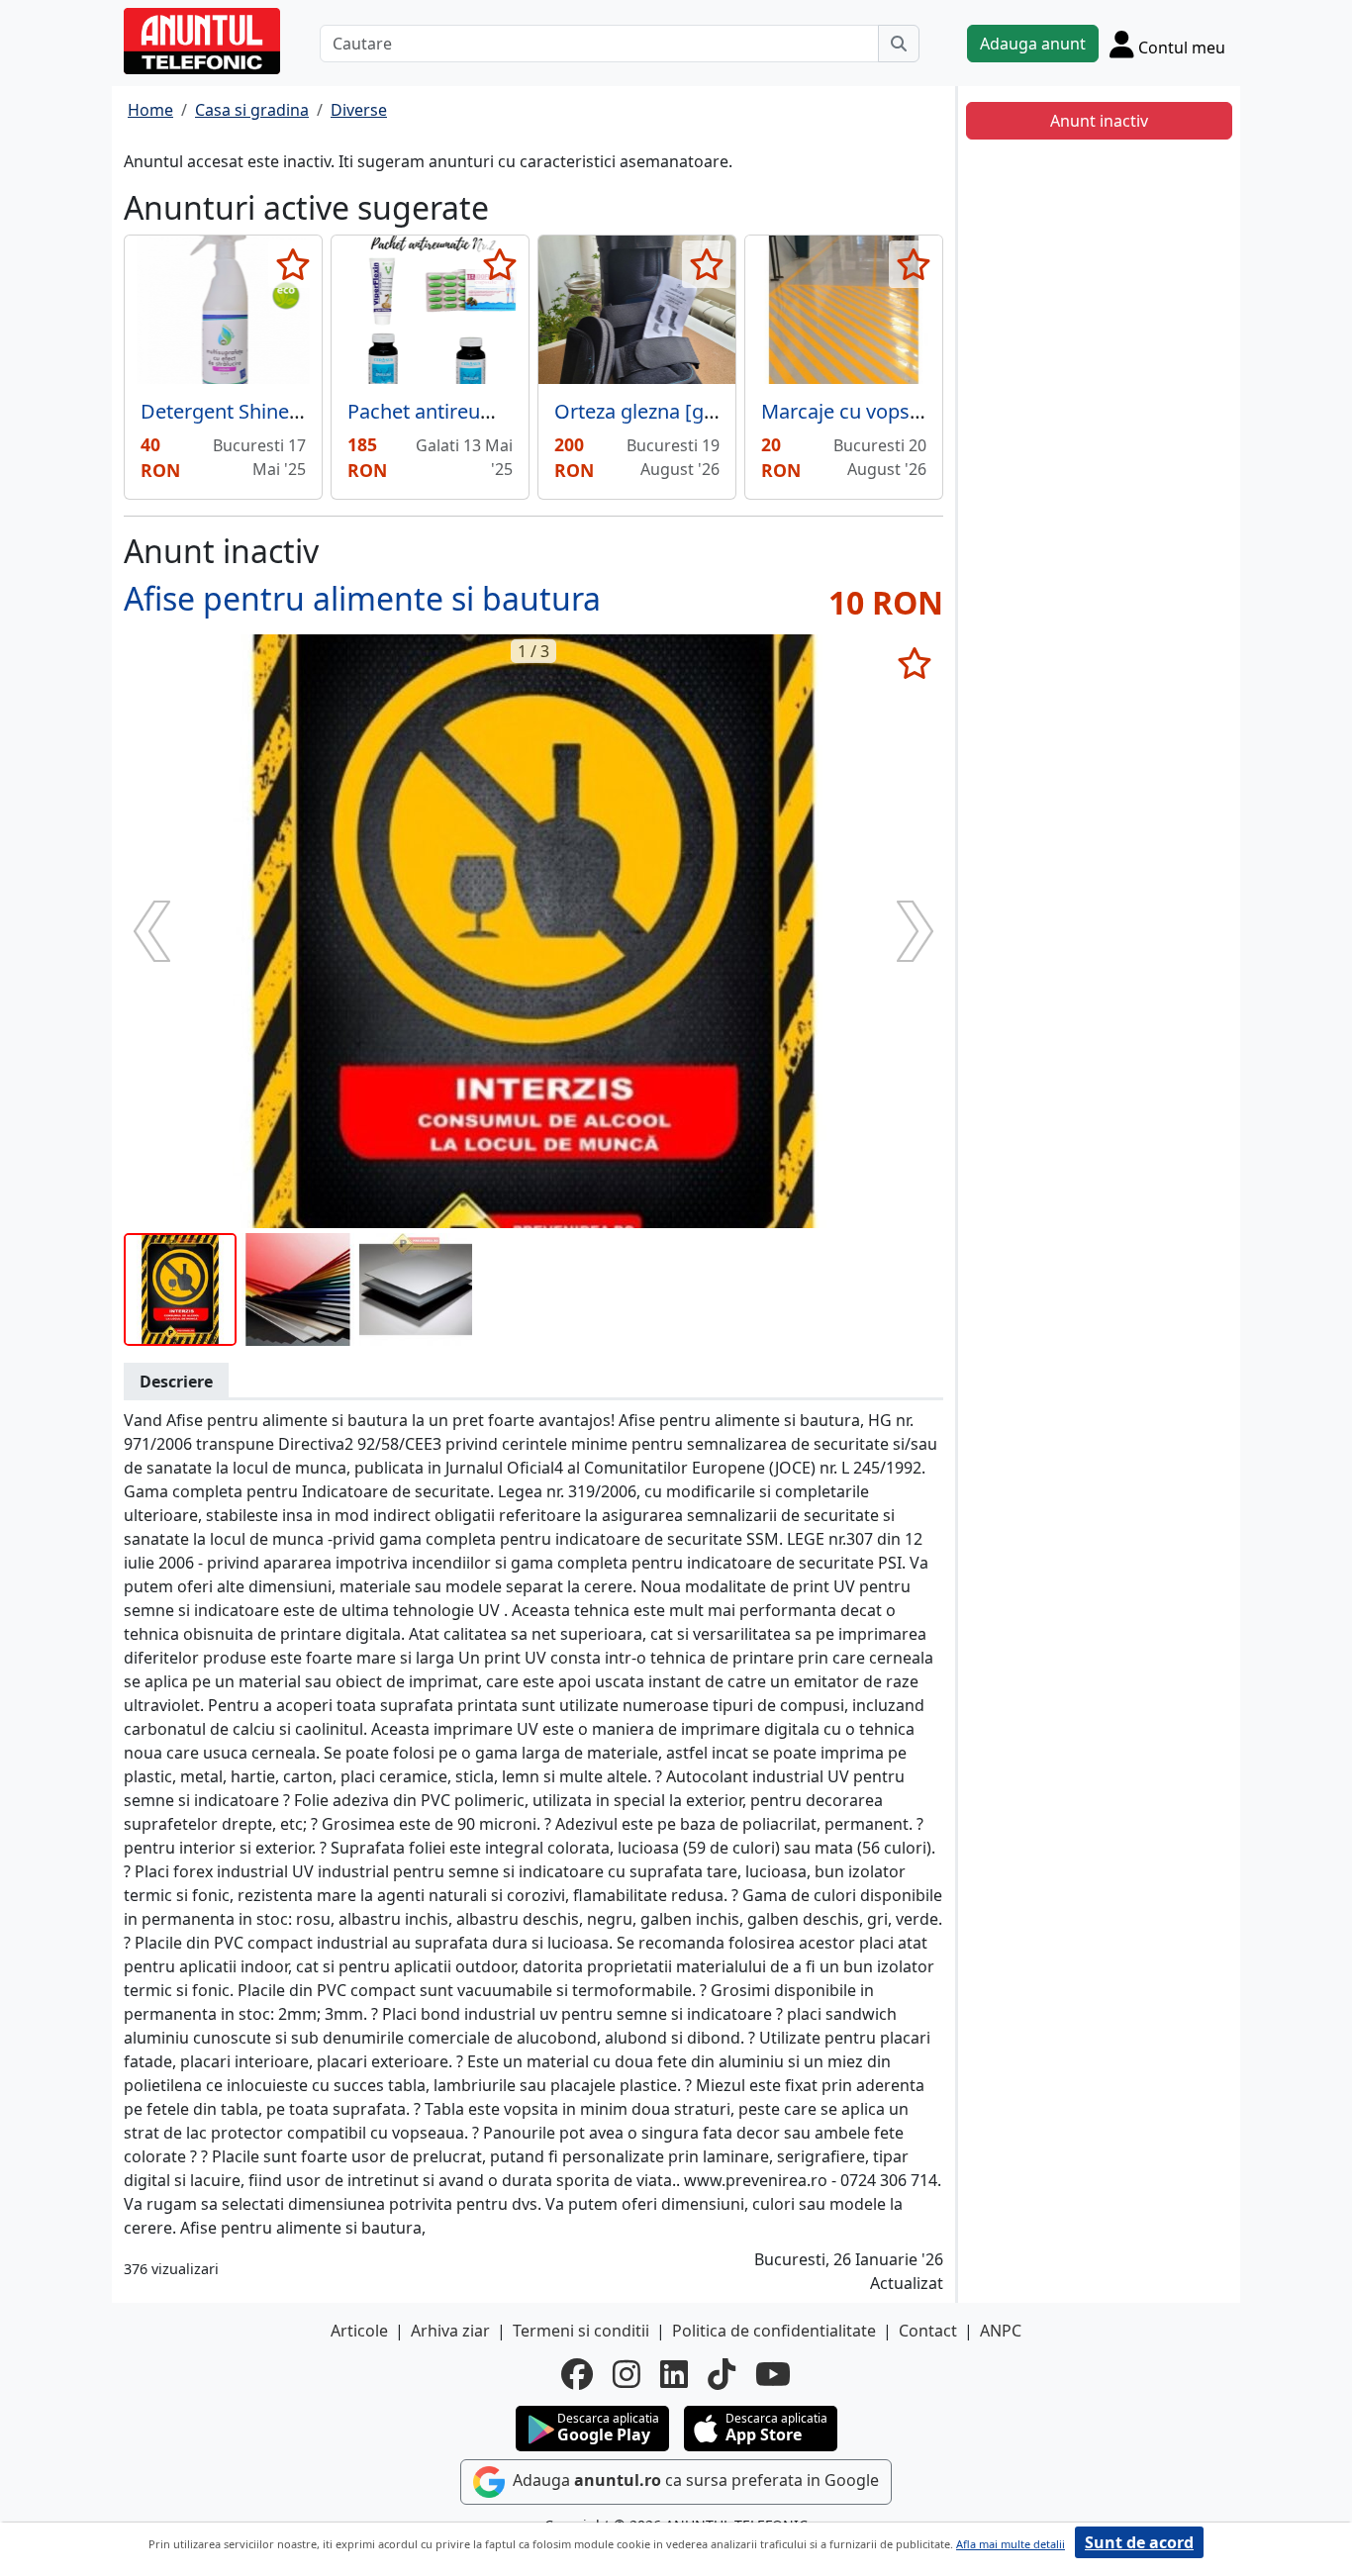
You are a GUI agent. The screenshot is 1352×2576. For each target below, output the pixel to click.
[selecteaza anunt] (292, 264)
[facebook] (577, 2374)
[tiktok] (722, 2374)
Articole (359, 2331)
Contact (928, 2331)
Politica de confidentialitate (774, 2331)
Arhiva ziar (450, 2331)
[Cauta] (899, 44)
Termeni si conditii (581, 2331)
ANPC (1001, 2331)
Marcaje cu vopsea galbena (885, 411)
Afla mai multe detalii (1011, 2544)
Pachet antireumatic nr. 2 (461, 411)
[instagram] (627, 2374)
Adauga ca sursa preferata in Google (694, 2480)
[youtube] (773, 2374)
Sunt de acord (1139, 2542)
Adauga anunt (1033, 44)
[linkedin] (674, 2374)
